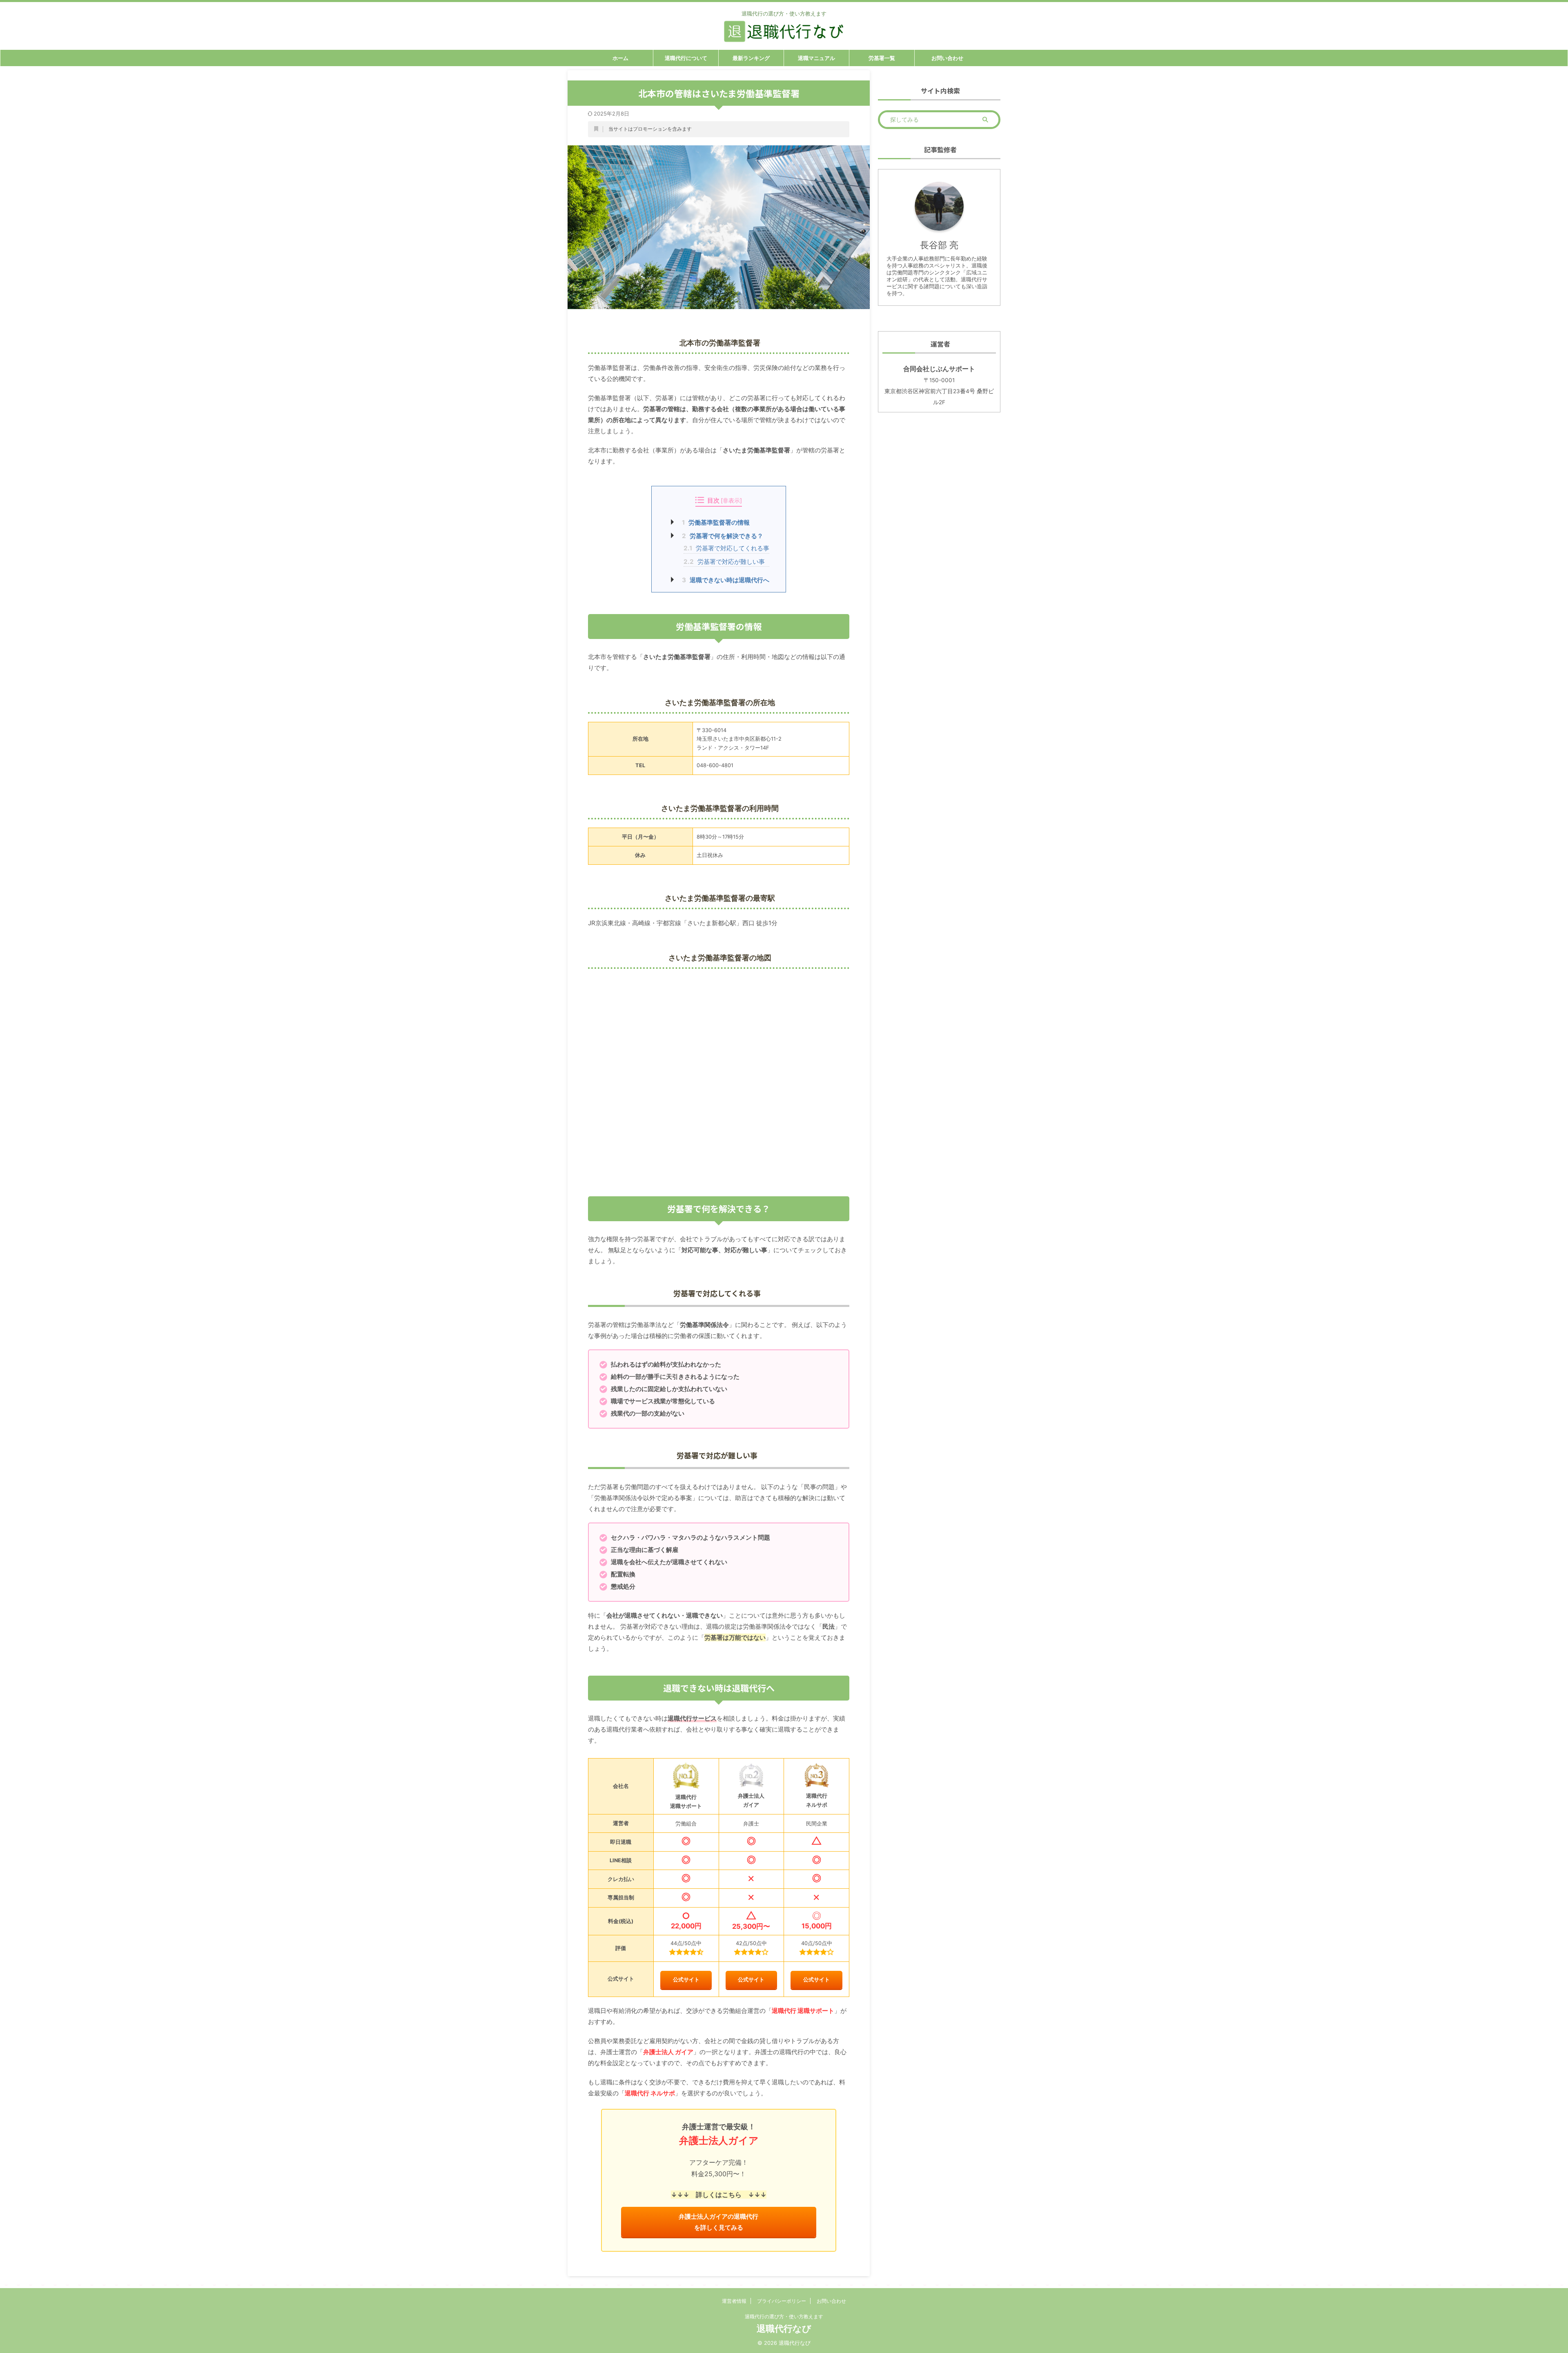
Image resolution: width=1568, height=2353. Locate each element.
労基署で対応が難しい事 (724, 562)
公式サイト (686, 1980)
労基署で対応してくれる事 (726, 548)
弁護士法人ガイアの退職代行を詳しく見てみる (718, 2222)
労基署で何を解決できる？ (723, 536)
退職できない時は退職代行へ (726, 580)
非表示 (731, 500)
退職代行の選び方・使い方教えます (784, 2316)
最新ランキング (751, 58)
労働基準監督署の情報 (716, 522)
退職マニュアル (816, 58)
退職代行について (686, 58)
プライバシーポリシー (782, 2301)
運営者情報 (734, 2301)
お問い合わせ (947, 58)
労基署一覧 (882, 58)
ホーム (620, 58)
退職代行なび (784, 2329)
